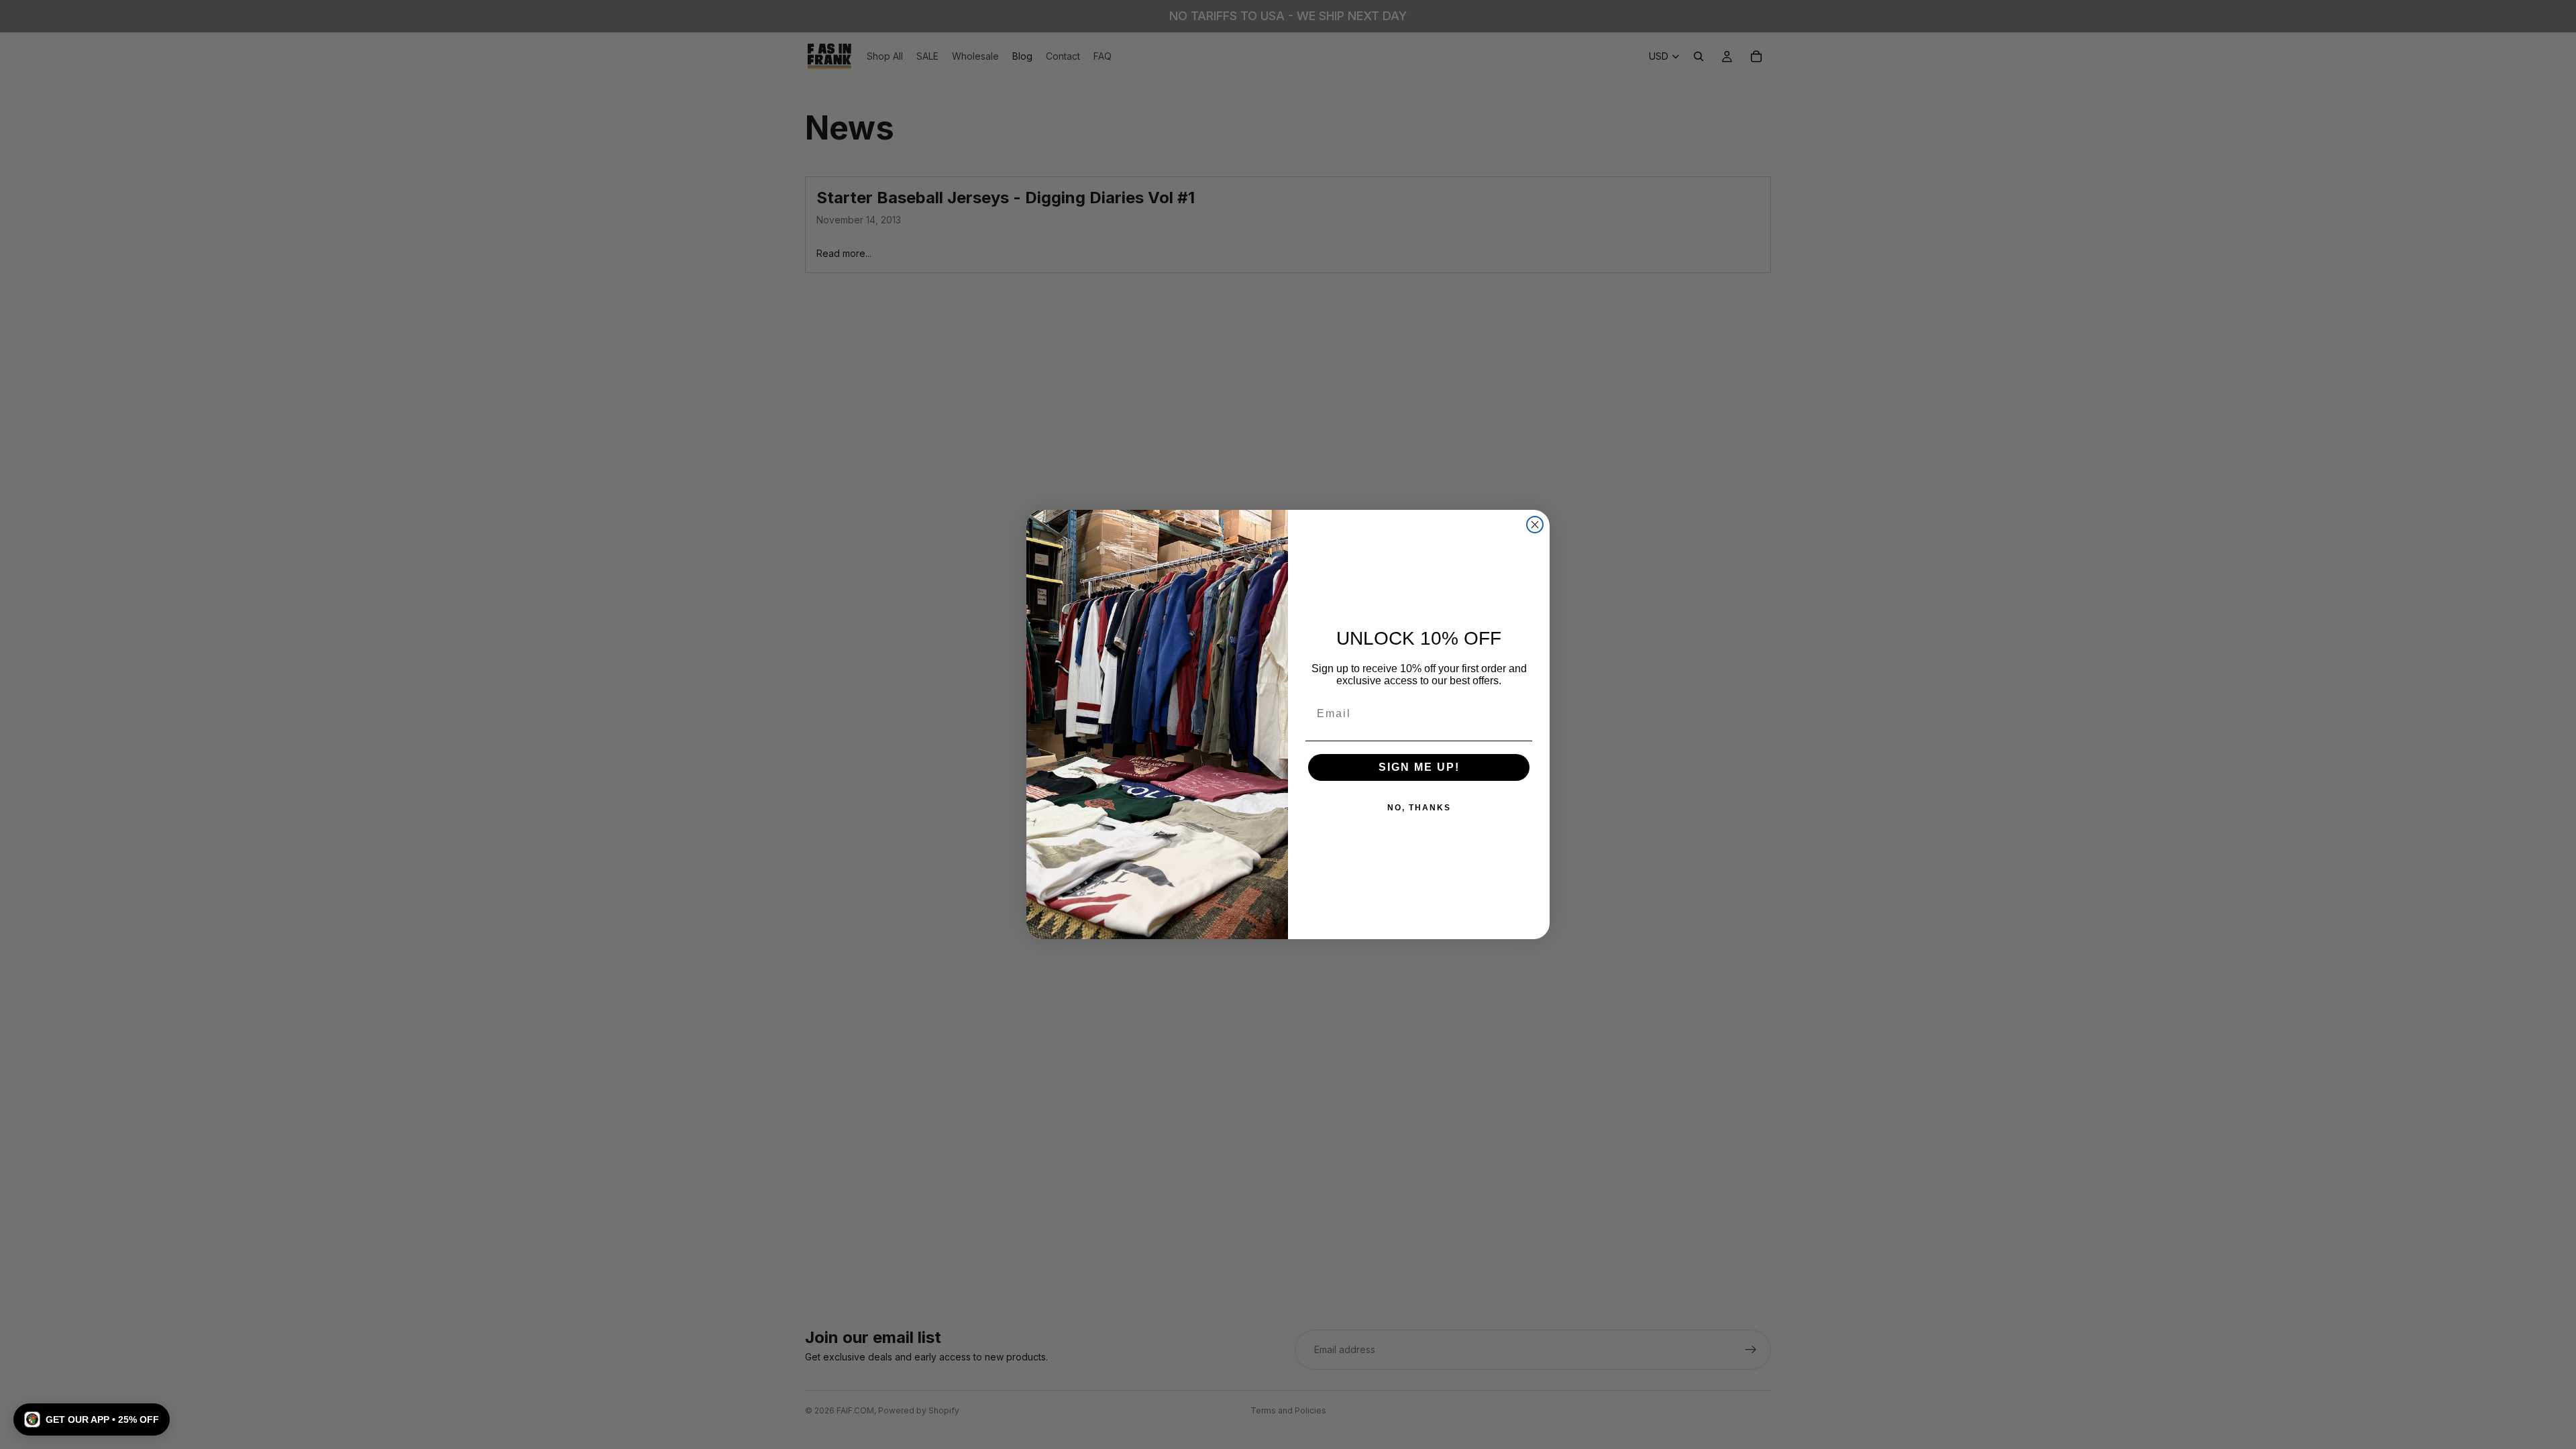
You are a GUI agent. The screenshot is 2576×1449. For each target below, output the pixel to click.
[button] (92, 1419)
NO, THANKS (1419, 808)
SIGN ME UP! (1419, 767)
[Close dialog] (1535, 525)
